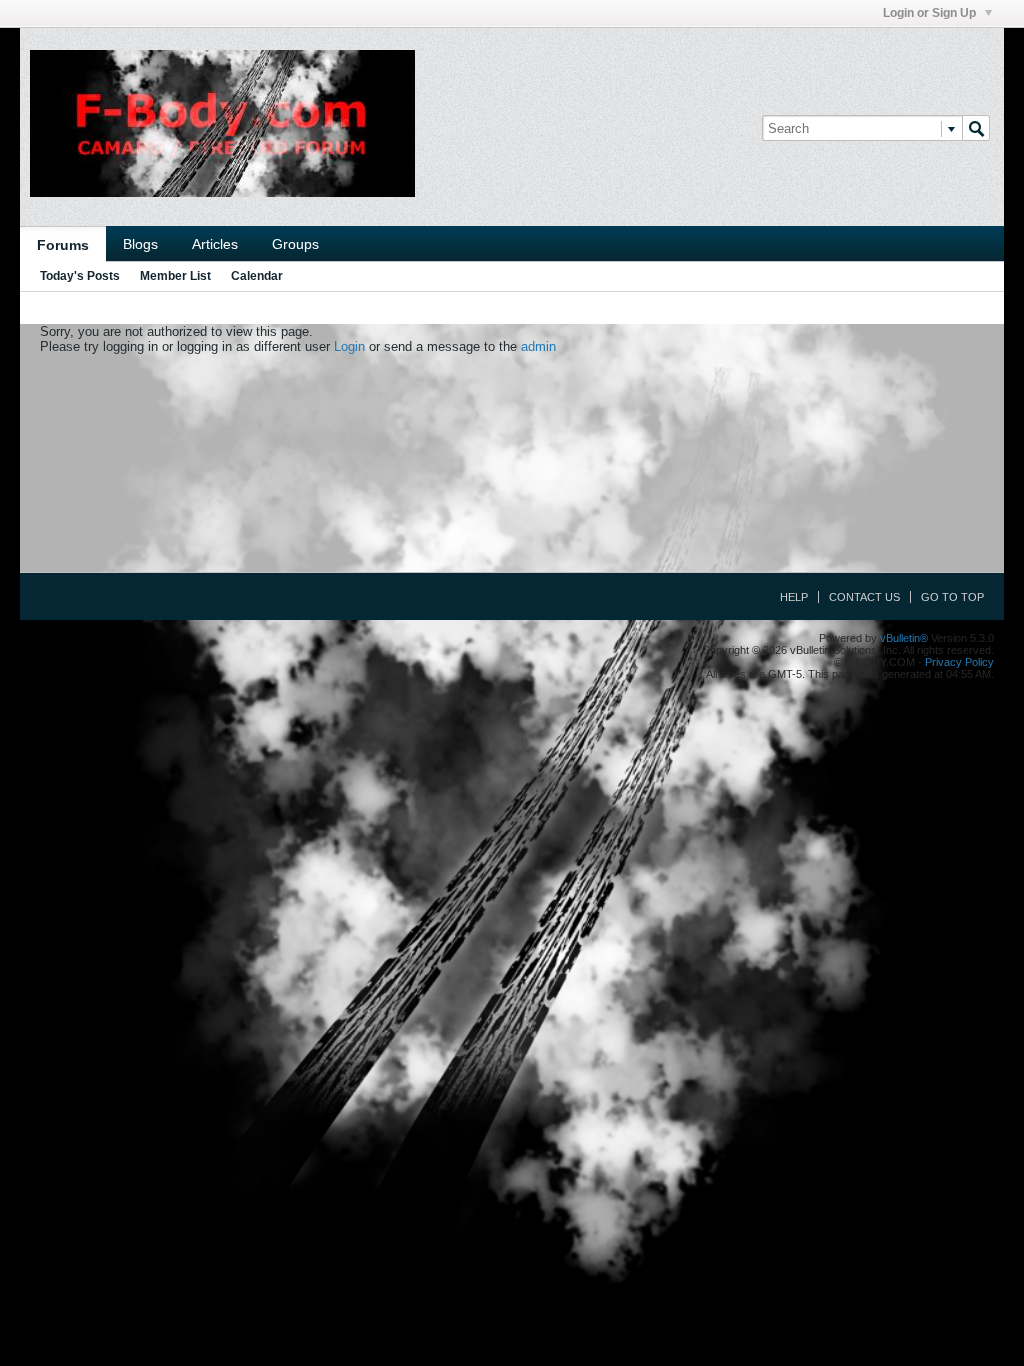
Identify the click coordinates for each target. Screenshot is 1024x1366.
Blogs (140, 244)
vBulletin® (904, 638)
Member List (175, 276)
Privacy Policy (959, 662)
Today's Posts (80, 276)
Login (349, 346)
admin (538, 346)
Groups (295, 244)
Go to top (952, 597)
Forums (63, 245)
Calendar (257, 276)
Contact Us (864, 597)
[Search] (976, 128)
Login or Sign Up (931, 13)
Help (794, 597)
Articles (215, 244)
